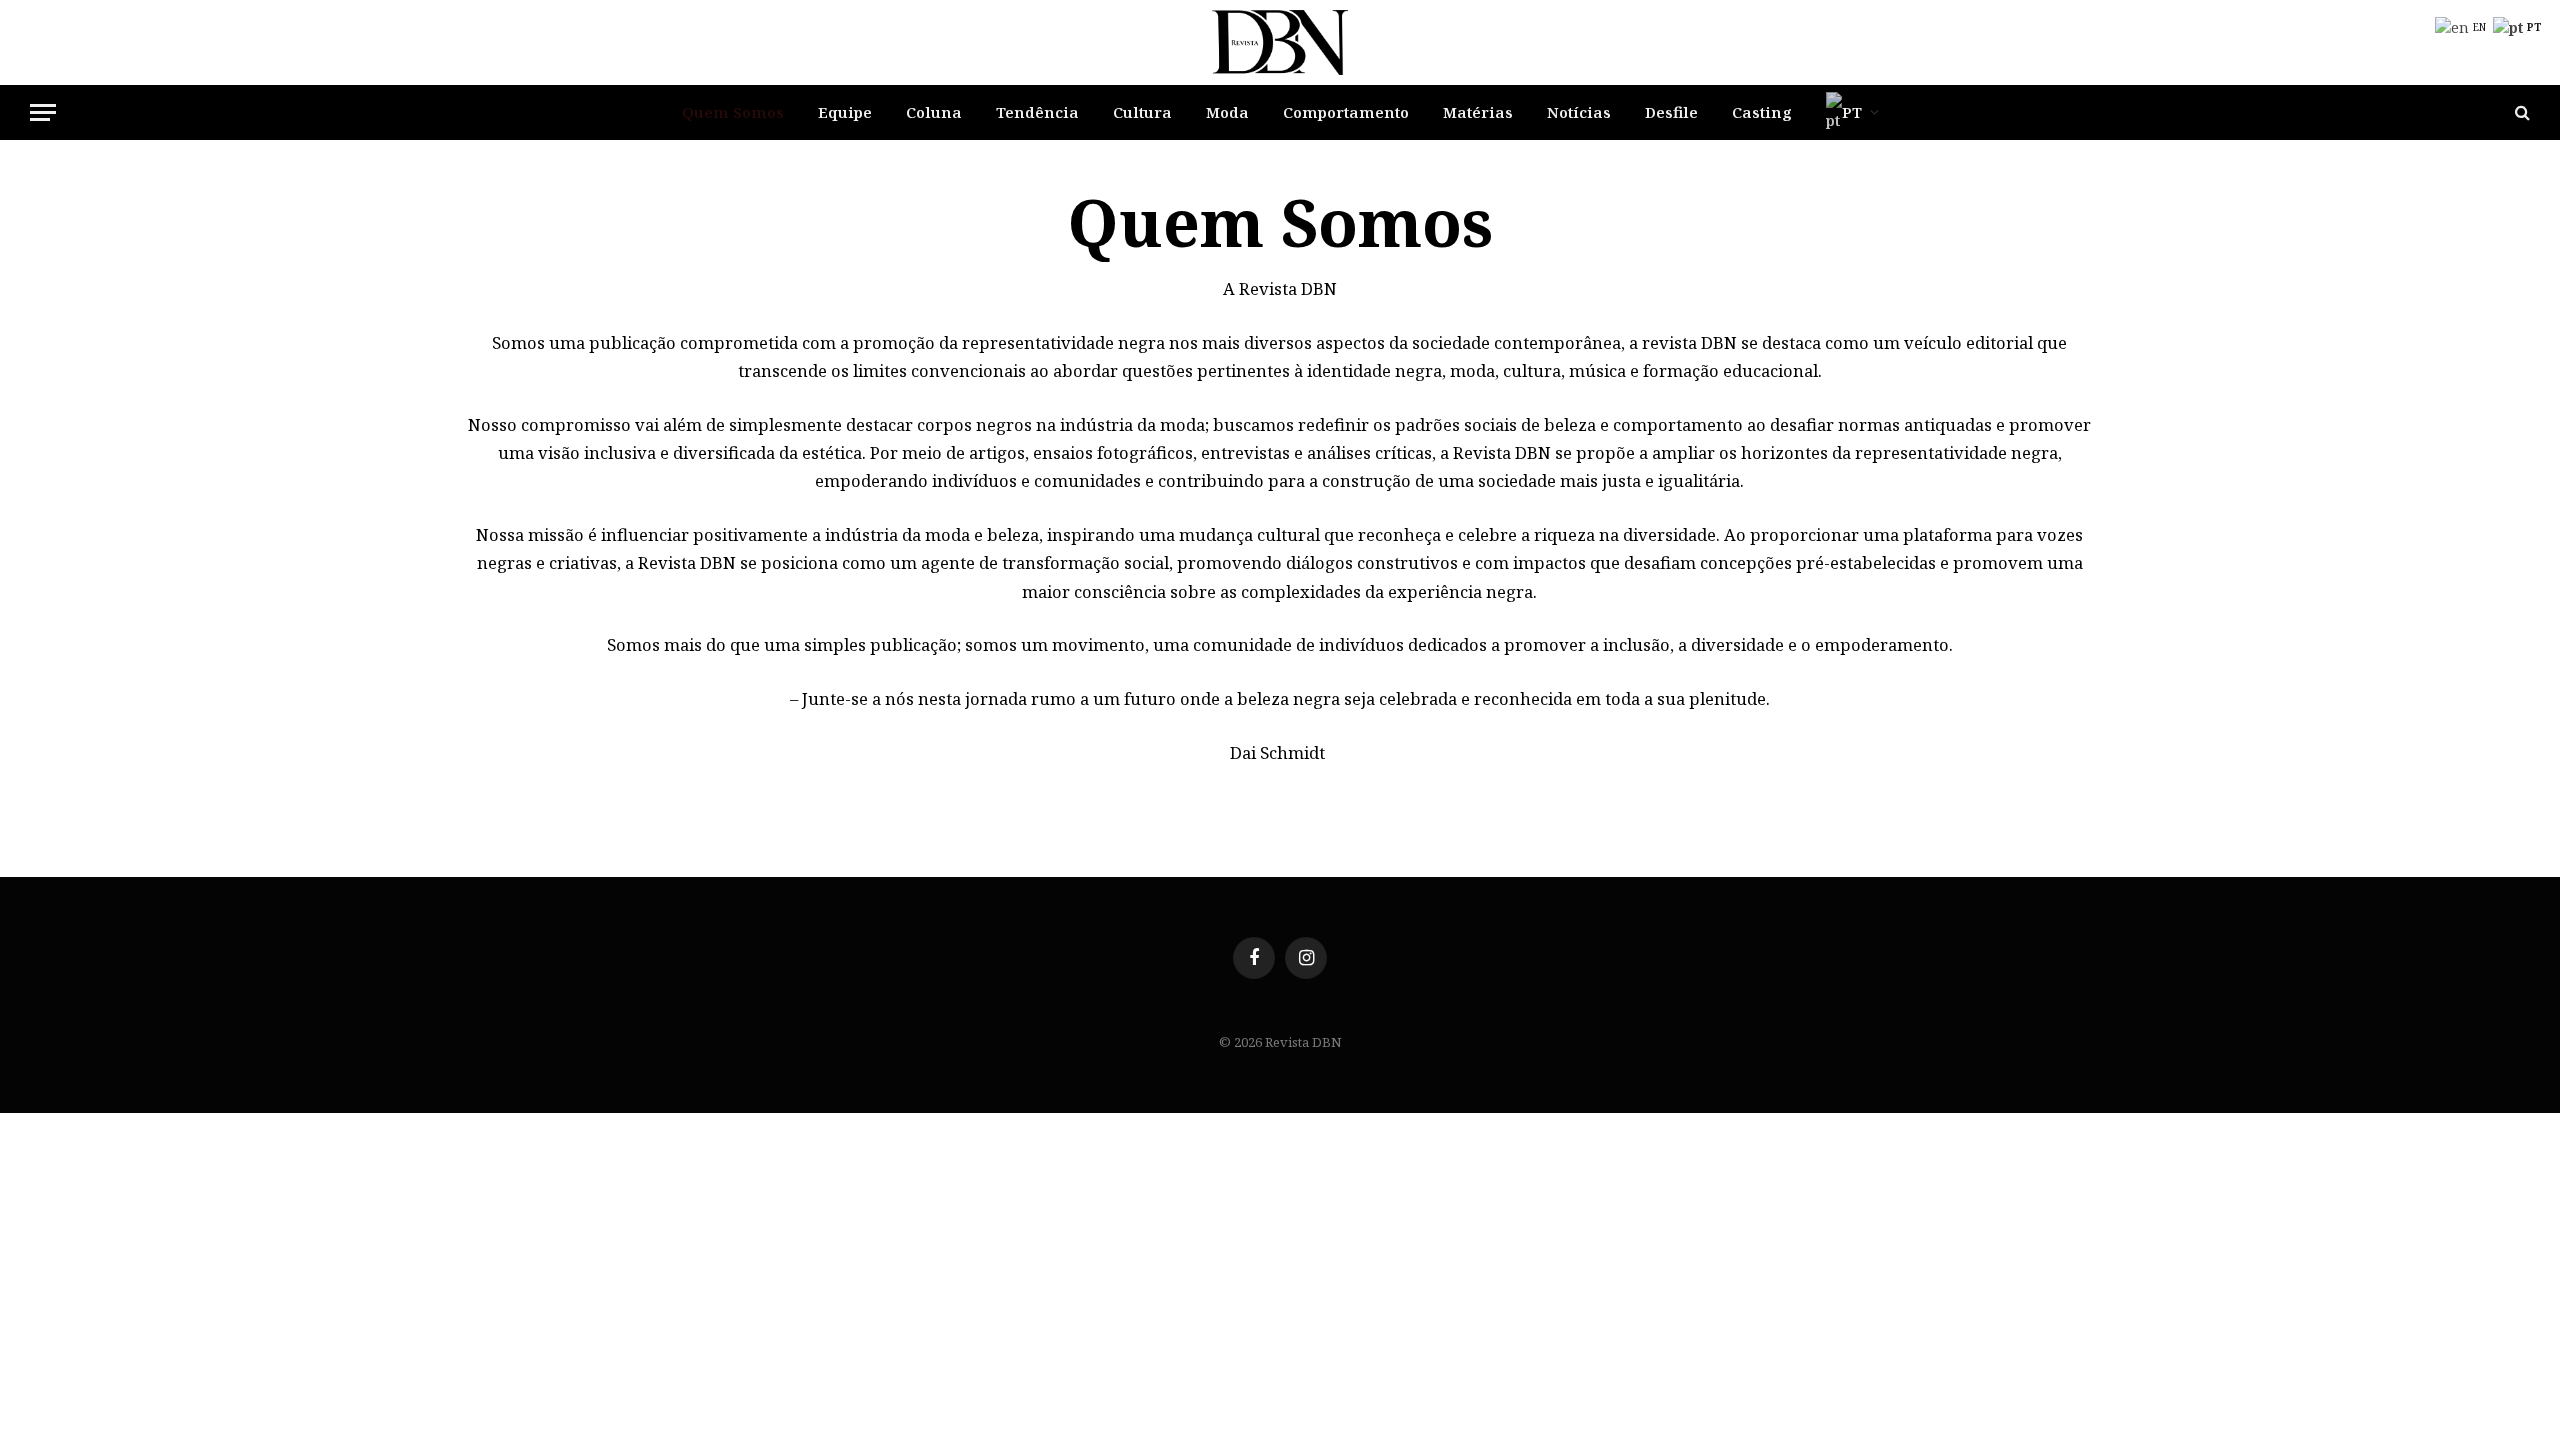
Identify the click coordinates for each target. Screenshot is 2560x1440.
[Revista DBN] (1280, 42)
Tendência (1037, 112)
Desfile (1671, 112)
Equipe (845, 112)
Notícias (1579, 112)
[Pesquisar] (2520, 112)
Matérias (1478, 112)
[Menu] (43, 112)
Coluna (934, 112)
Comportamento (1346, 112)
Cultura (1142, 112)
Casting (1762, 112)
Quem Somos (733, 112)
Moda (1227, 112)
